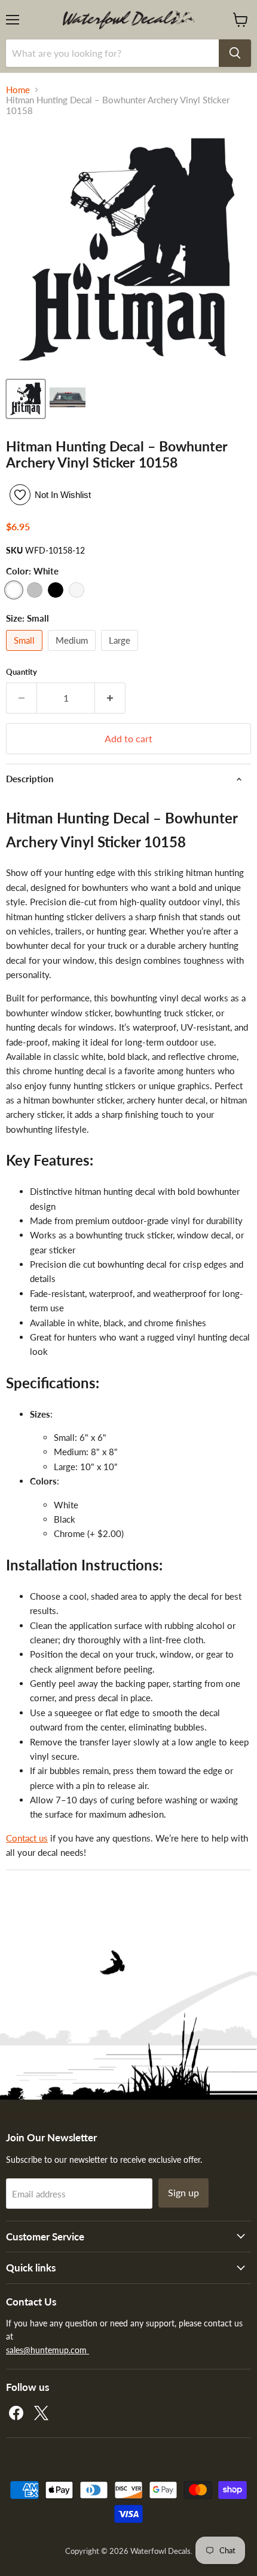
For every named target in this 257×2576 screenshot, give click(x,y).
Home (18, 90)
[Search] (235, 53)
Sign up (183, 2192)
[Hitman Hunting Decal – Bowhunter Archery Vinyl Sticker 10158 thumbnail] (68, 399)
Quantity (22, 672)
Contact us (27, 1838)
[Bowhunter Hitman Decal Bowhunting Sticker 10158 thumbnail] (26, 399)
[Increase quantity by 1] (110, 698)
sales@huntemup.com (48, 2350)
